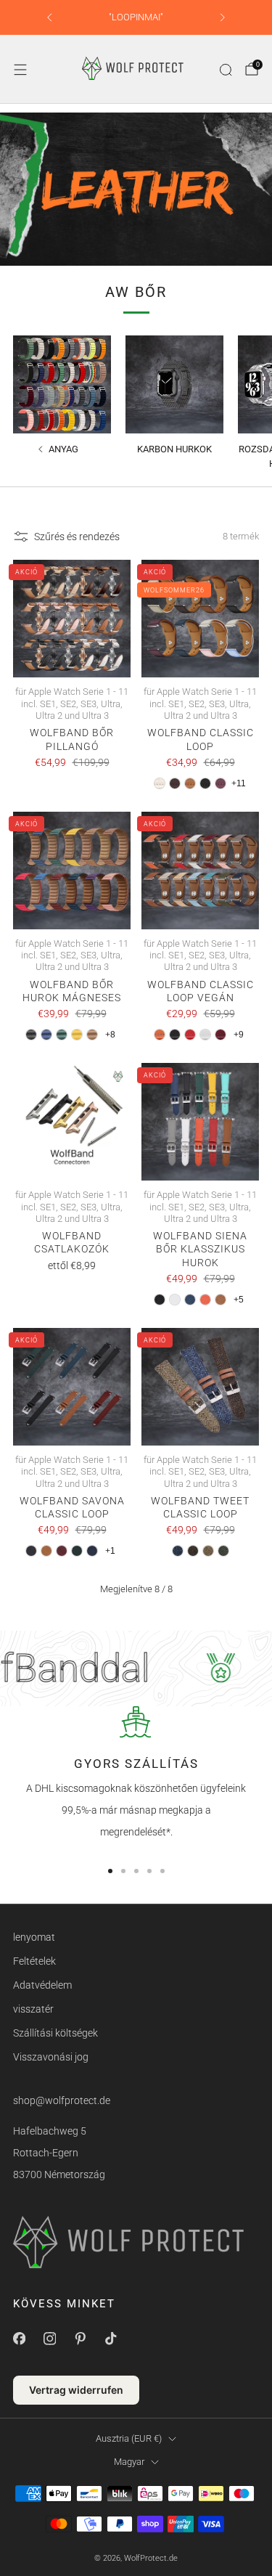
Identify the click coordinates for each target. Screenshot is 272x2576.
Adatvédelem (42, 1985)
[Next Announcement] (223, 17)
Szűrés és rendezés (77, 537)
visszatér (33, 2009)
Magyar (129, 2462)
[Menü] (20, 70)
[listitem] (136, 17)
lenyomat (34, 1937)
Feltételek (34, 1961)
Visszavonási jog (51, 2057)
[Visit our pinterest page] (80, 2339)
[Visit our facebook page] (19, 2339)
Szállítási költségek (55, 2033)
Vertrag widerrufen (76, 2390)
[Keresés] (226, 70)
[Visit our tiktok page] (110, 2339)
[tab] (110, 1871)
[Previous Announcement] (49, 17)
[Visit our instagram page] (49, 2339)
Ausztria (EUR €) (129, 2438)
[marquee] (136, 1668)
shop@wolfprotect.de (62, 2100)
